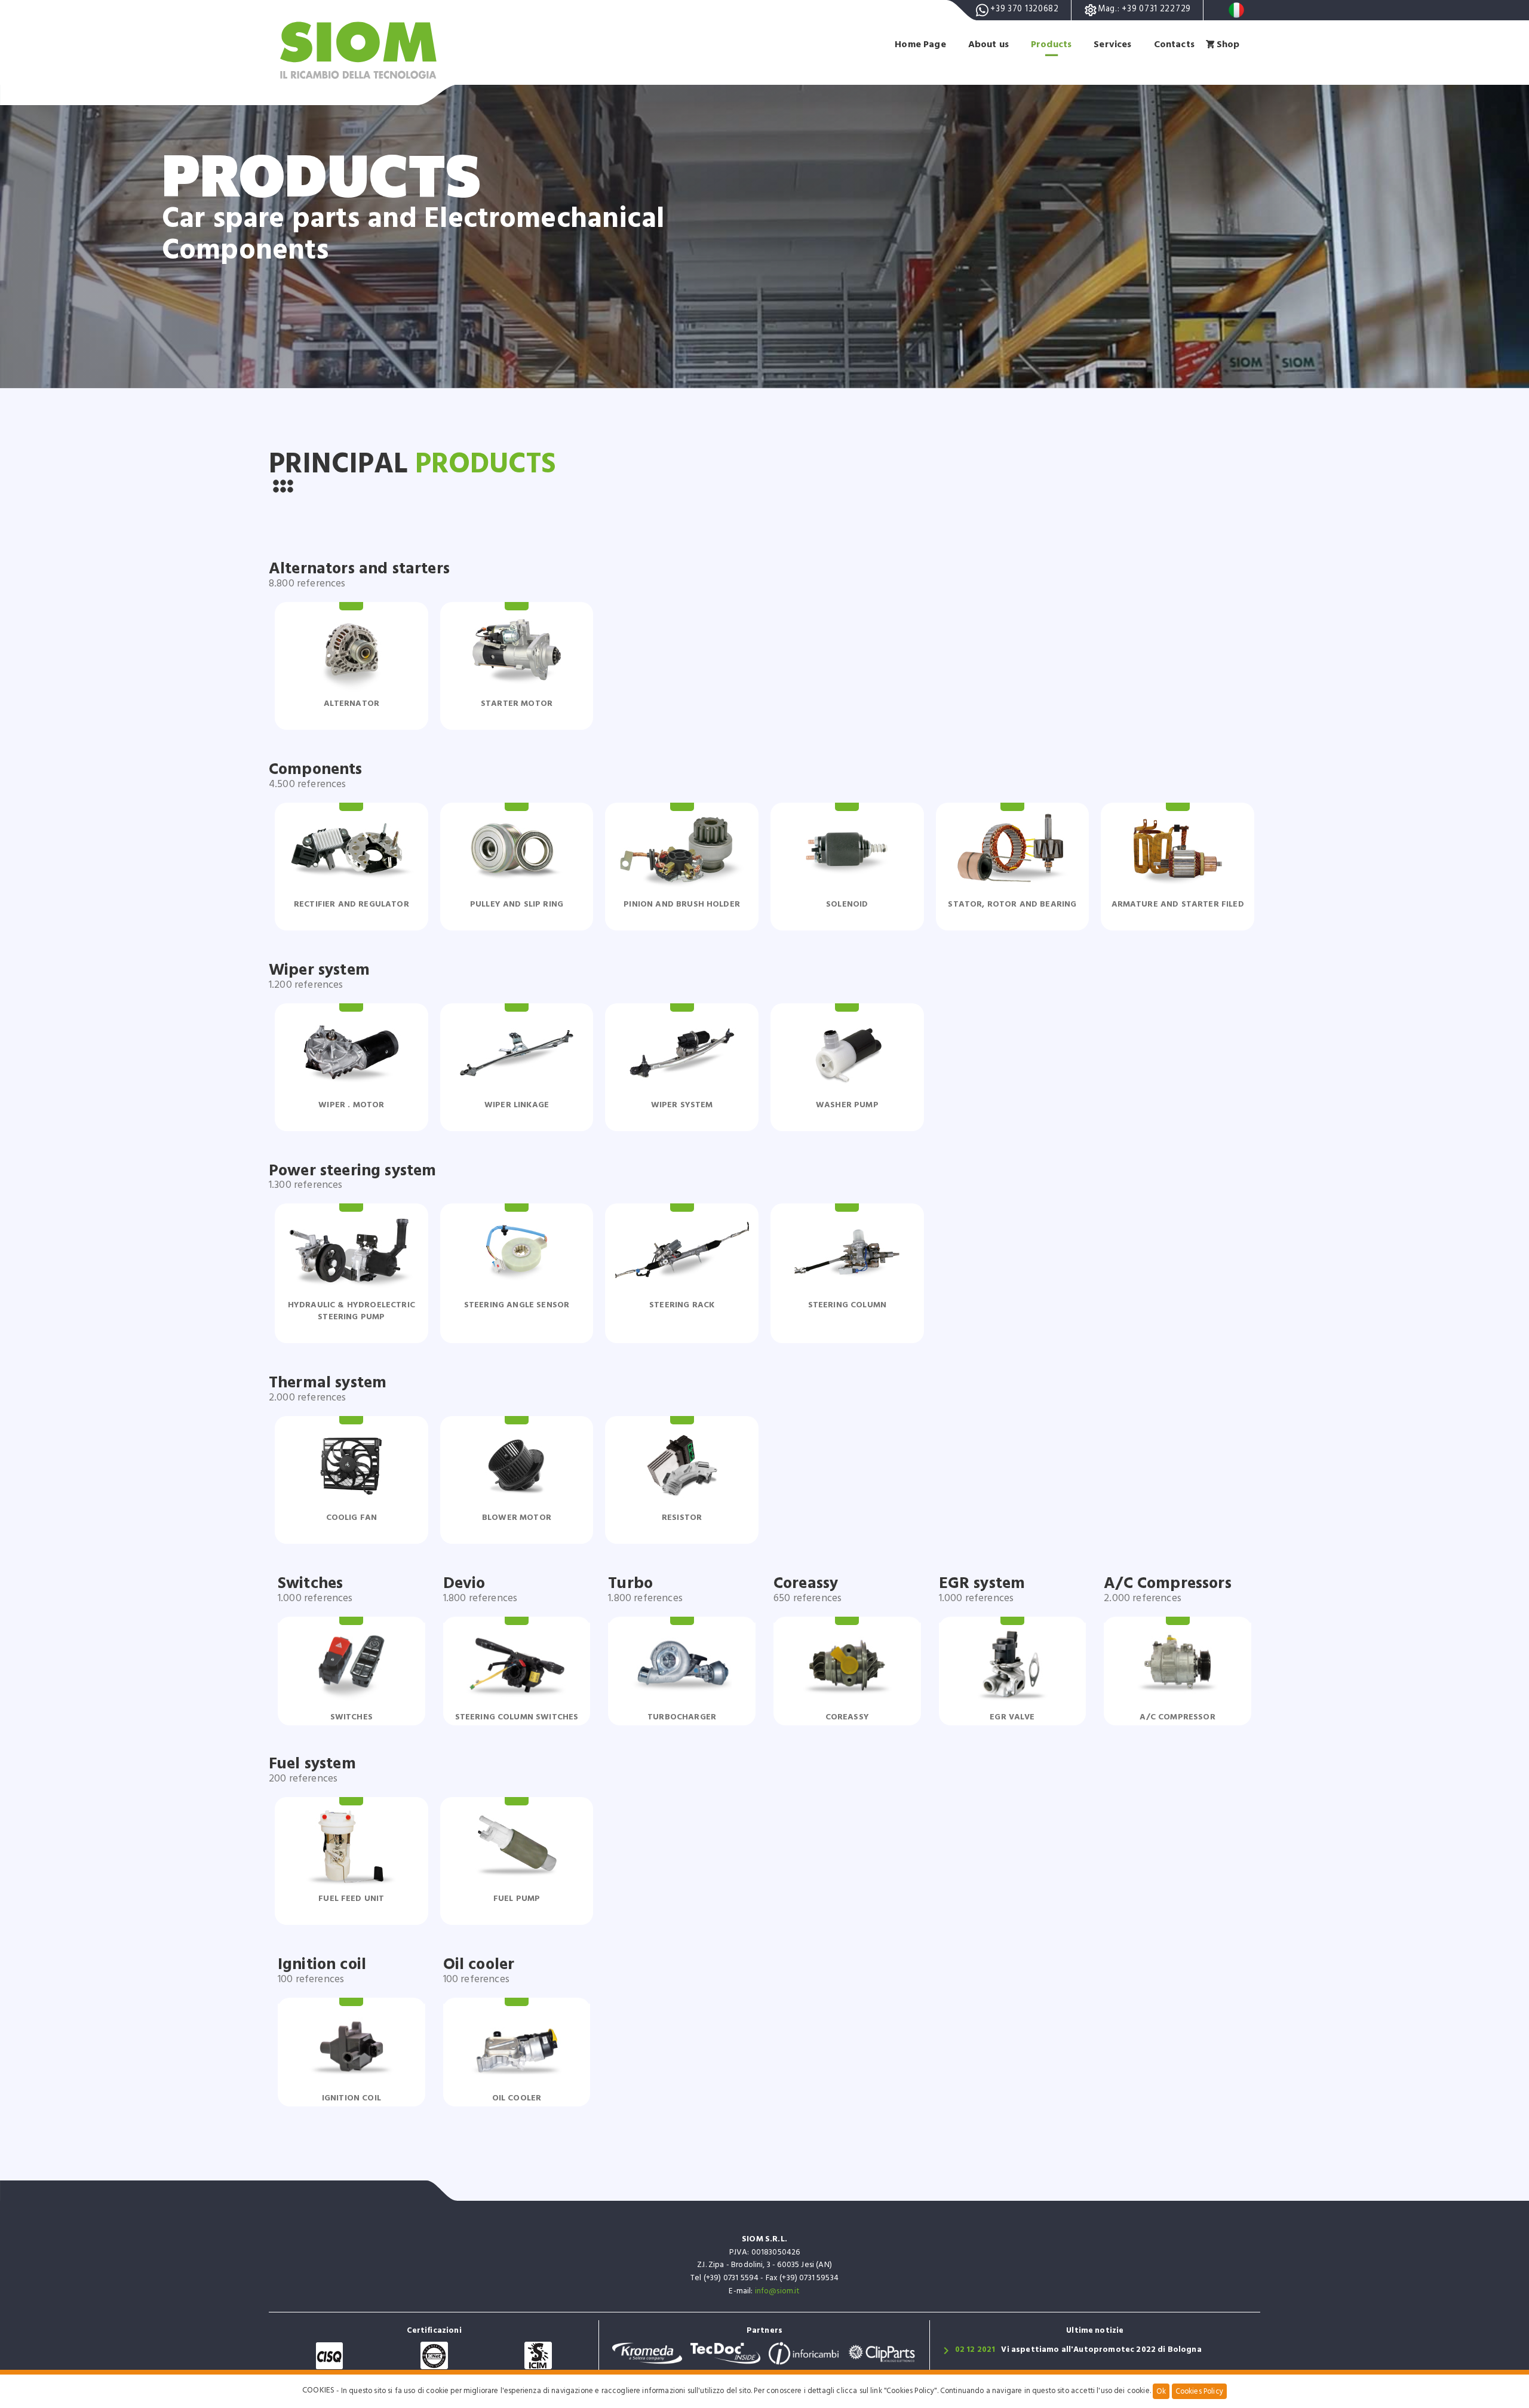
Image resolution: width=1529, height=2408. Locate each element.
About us (988, 44)
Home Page (920, 44)
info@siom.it (778, 2291)
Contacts (1174, 44)
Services (1112, 44)
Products (1051, 44)
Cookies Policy (1199, 2391)
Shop (1228, 44)
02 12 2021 (975, 2349)
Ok (1161, 2391)
